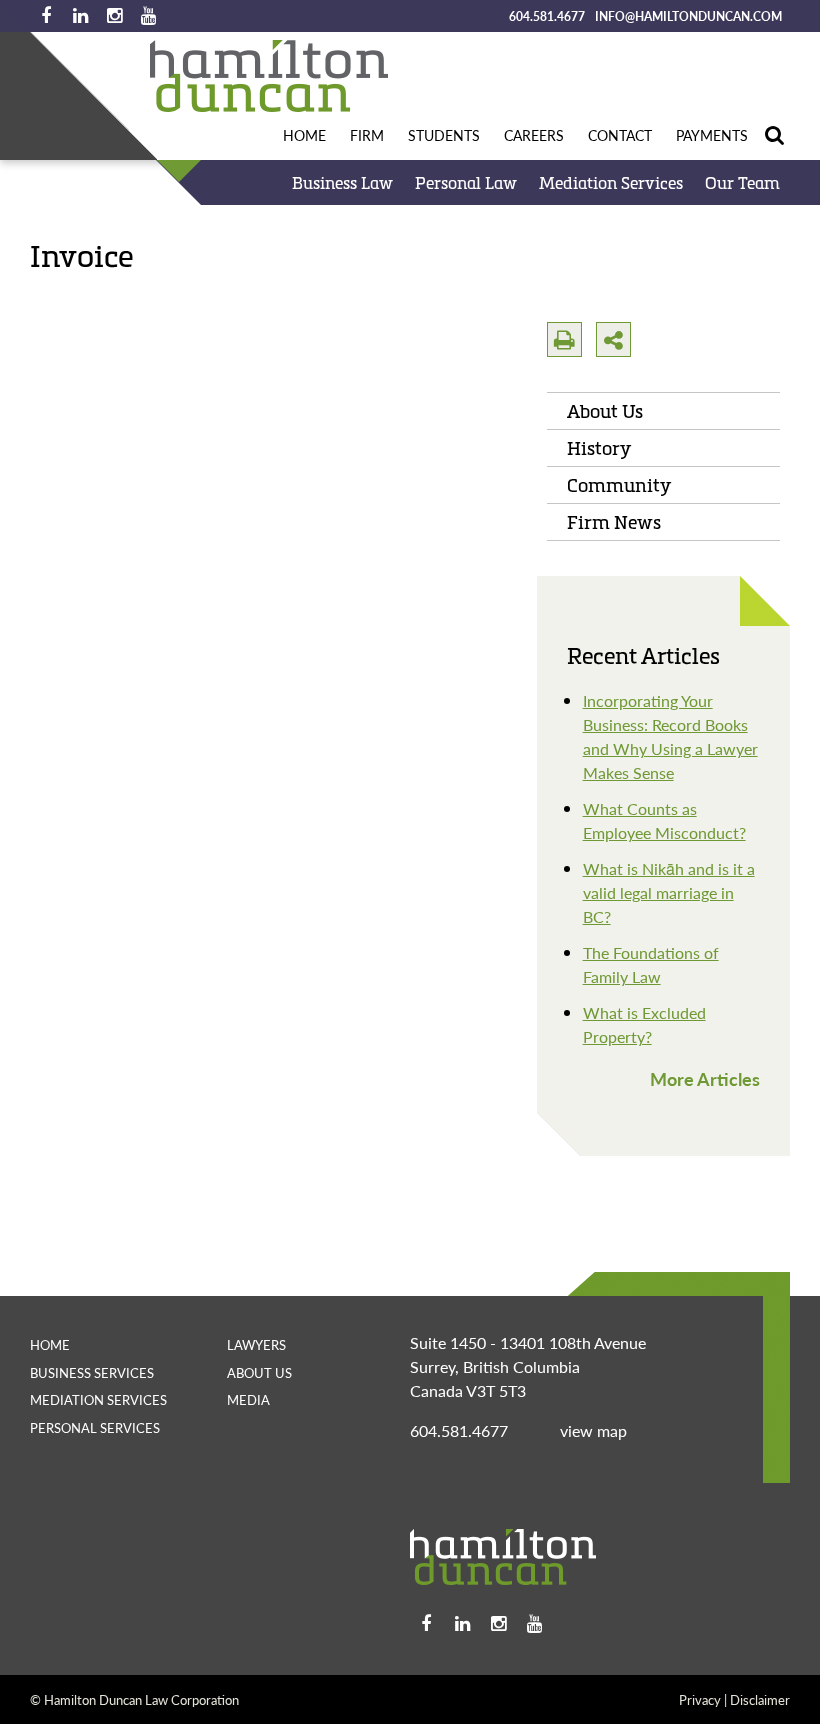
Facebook (46, 16)
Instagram (114, 16)
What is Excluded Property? (644, 1024)
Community (619, 485)
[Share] (613, 339)
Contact (620, 135)
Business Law (342, 182)
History (599, 448)
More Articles (705, 1078)
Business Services (92, 1372)
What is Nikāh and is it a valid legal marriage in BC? (669, 892)
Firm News (614, 522)
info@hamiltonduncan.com (688, 16)
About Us (605, 411)
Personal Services (95, 1427)
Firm (367, 135)
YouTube (148, 16)
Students (444, 135)
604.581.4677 (547, 16)
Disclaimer (760, 1699)
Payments (712, 135)
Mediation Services (611, 182)
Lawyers (256, 1344)
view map (593, 1430)
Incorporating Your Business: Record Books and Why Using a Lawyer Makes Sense (670, 736)
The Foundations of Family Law (651, 964)
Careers (534, 135)
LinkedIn (80, 16)
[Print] (564, 339)
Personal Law (466, 182)
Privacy (700, 1699)
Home (304, 135)
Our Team (742, 182)
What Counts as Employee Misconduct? (664, 820)
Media (248, 1399)
